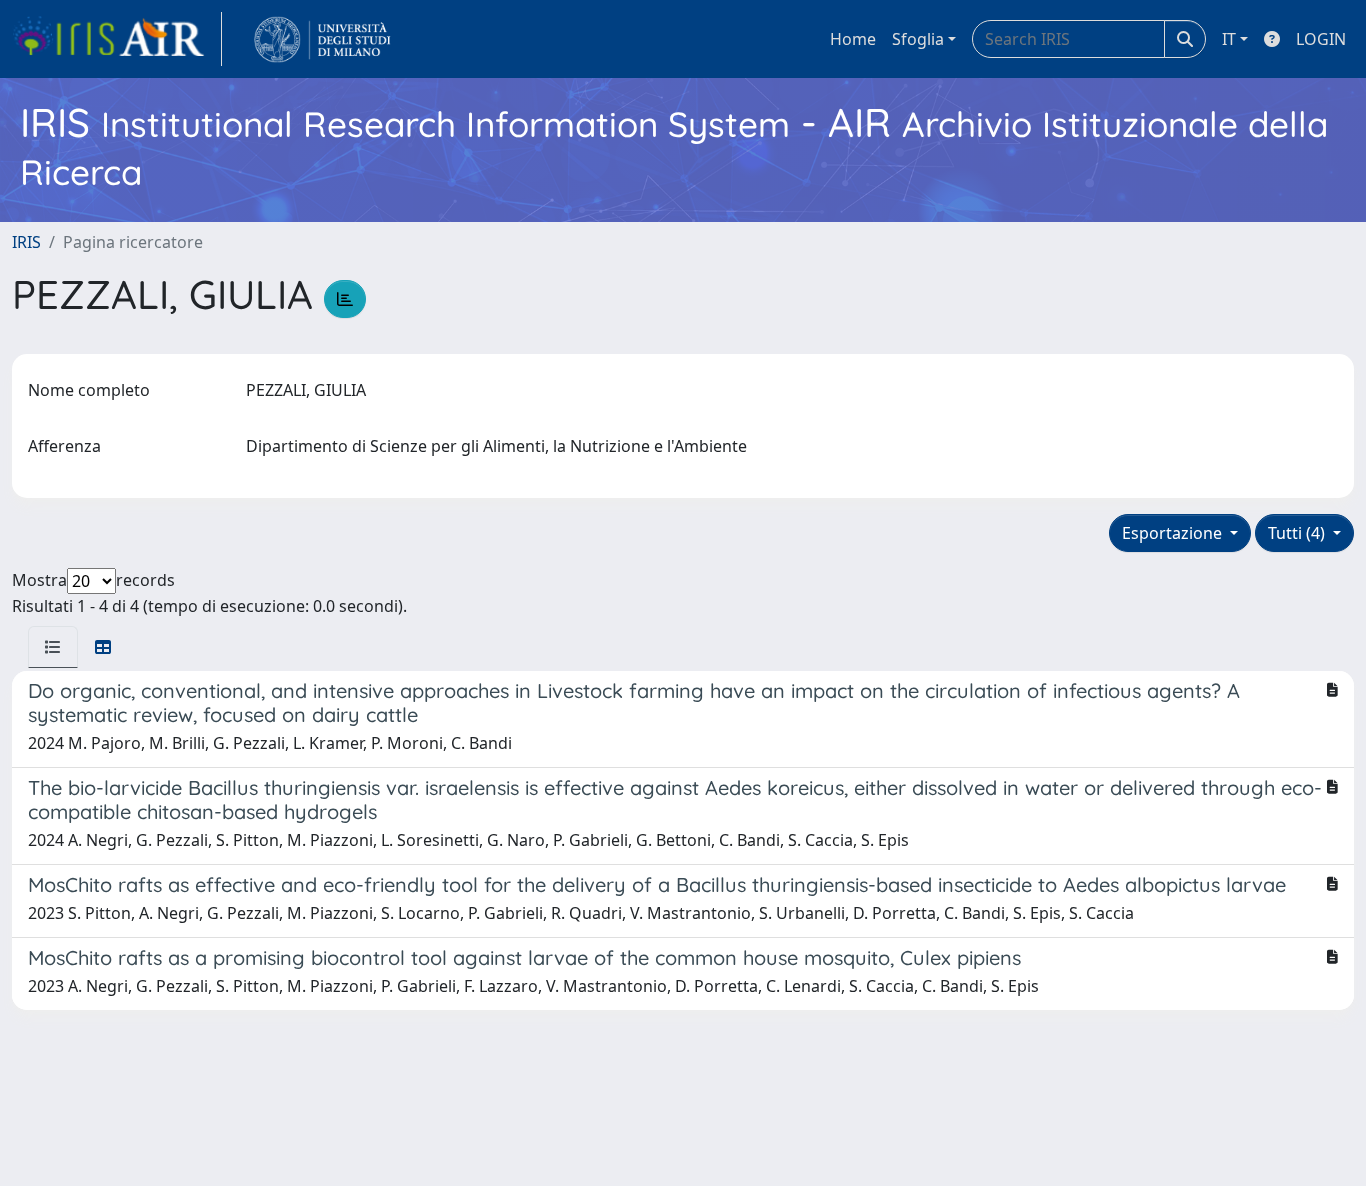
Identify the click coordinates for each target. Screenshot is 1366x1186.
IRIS (26, 242)
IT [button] (1229, 39)
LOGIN (1321, 39)
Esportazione (1174, 533)
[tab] (53, 647)
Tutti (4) (1298, 533)
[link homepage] (117, 39)
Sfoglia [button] (918, 39)
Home (853, 39)
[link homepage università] (322, 39)
